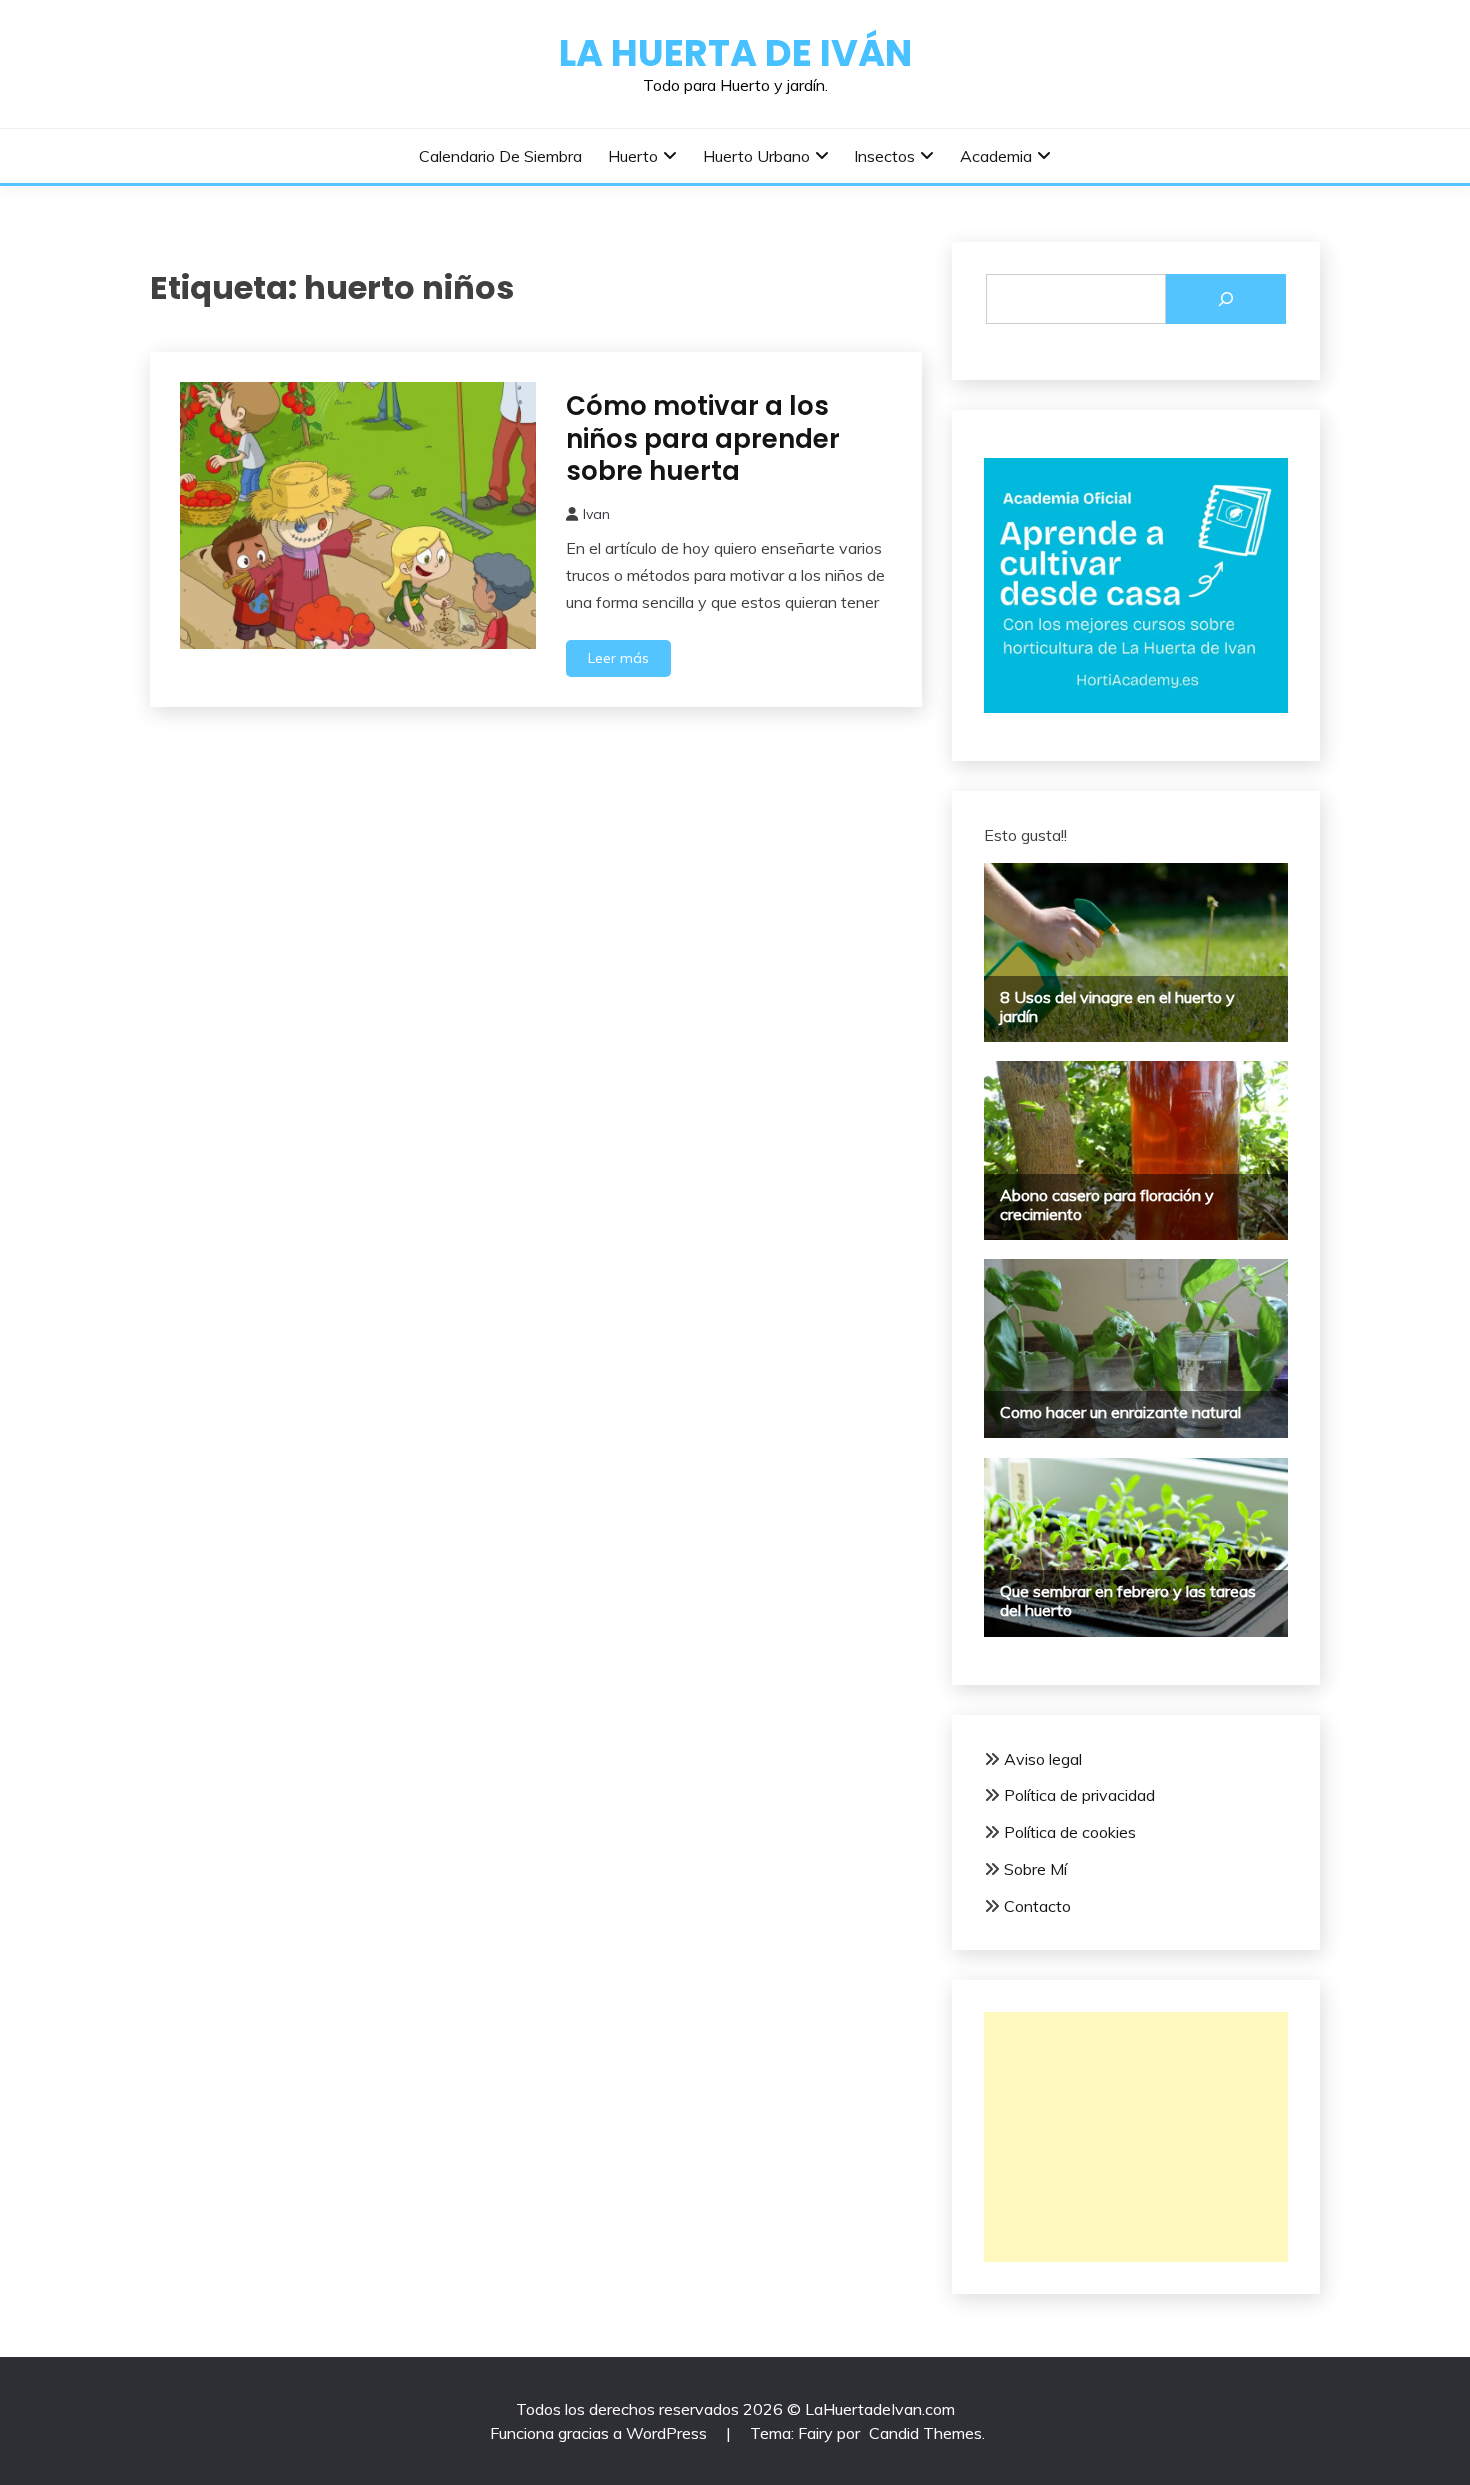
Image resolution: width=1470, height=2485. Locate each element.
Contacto (1037, 1906)
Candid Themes (925, 2433)
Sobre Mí (1035, 1869)
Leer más (618, 658)
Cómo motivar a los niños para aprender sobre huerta (703, 438)
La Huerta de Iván (735, 53)
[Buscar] (1226, 299)
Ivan (596, 514)
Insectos (884, 156)
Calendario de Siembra (500, 156)
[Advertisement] (1136, 2137)
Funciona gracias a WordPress (600, 2433)
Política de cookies (1070, 1832)
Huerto (633, 156)
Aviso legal (1043, 1759)
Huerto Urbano (756, 156)
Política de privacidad (1079, 1795)
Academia (996, 156)
